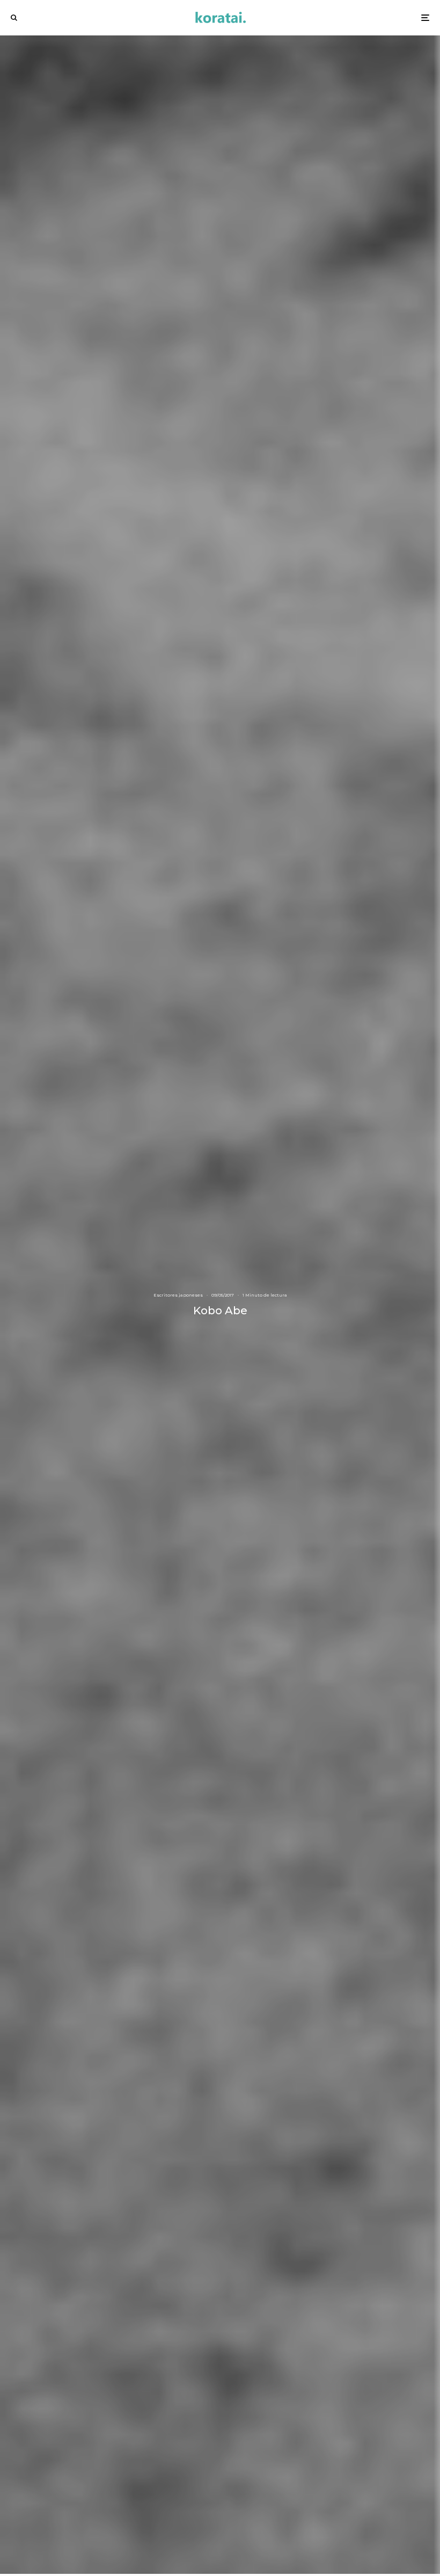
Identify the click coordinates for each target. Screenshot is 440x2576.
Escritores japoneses (178, 1295)
